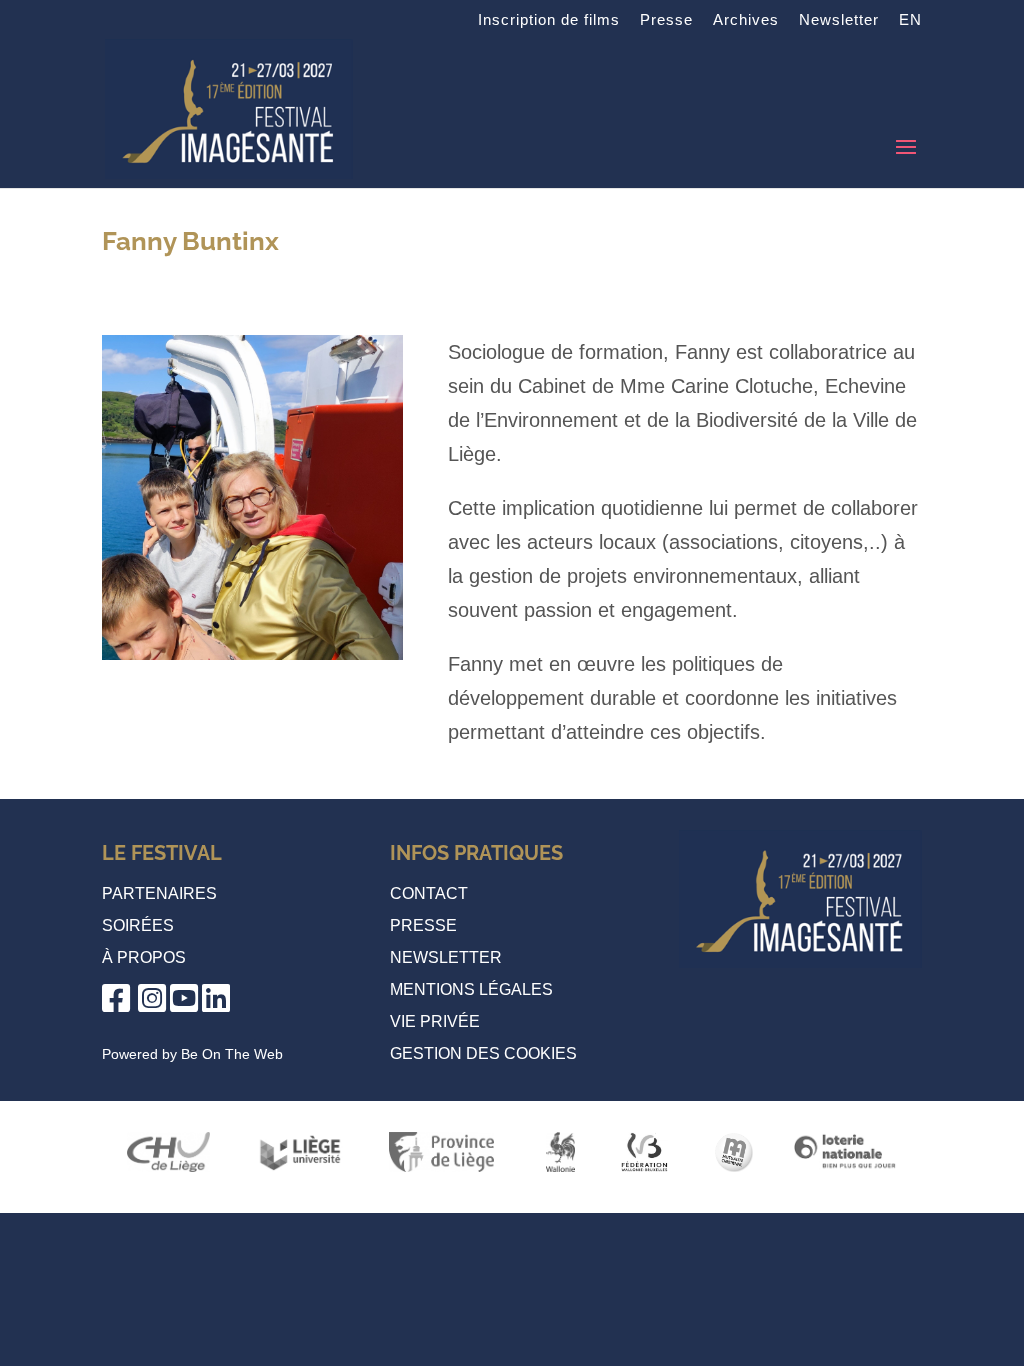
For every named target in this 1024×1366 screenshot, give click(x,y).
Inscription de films (549, 20)
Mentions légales (471, 989)
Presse (666, 20)
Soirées (138, 925)
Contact (429, 893)
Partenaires (159, 893)
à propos (144, 957)
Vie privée (435, 1021)
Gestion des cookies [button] (483, 1053)
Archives (746, 20)
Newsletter (839, 20)
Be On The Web (232, 1054)
